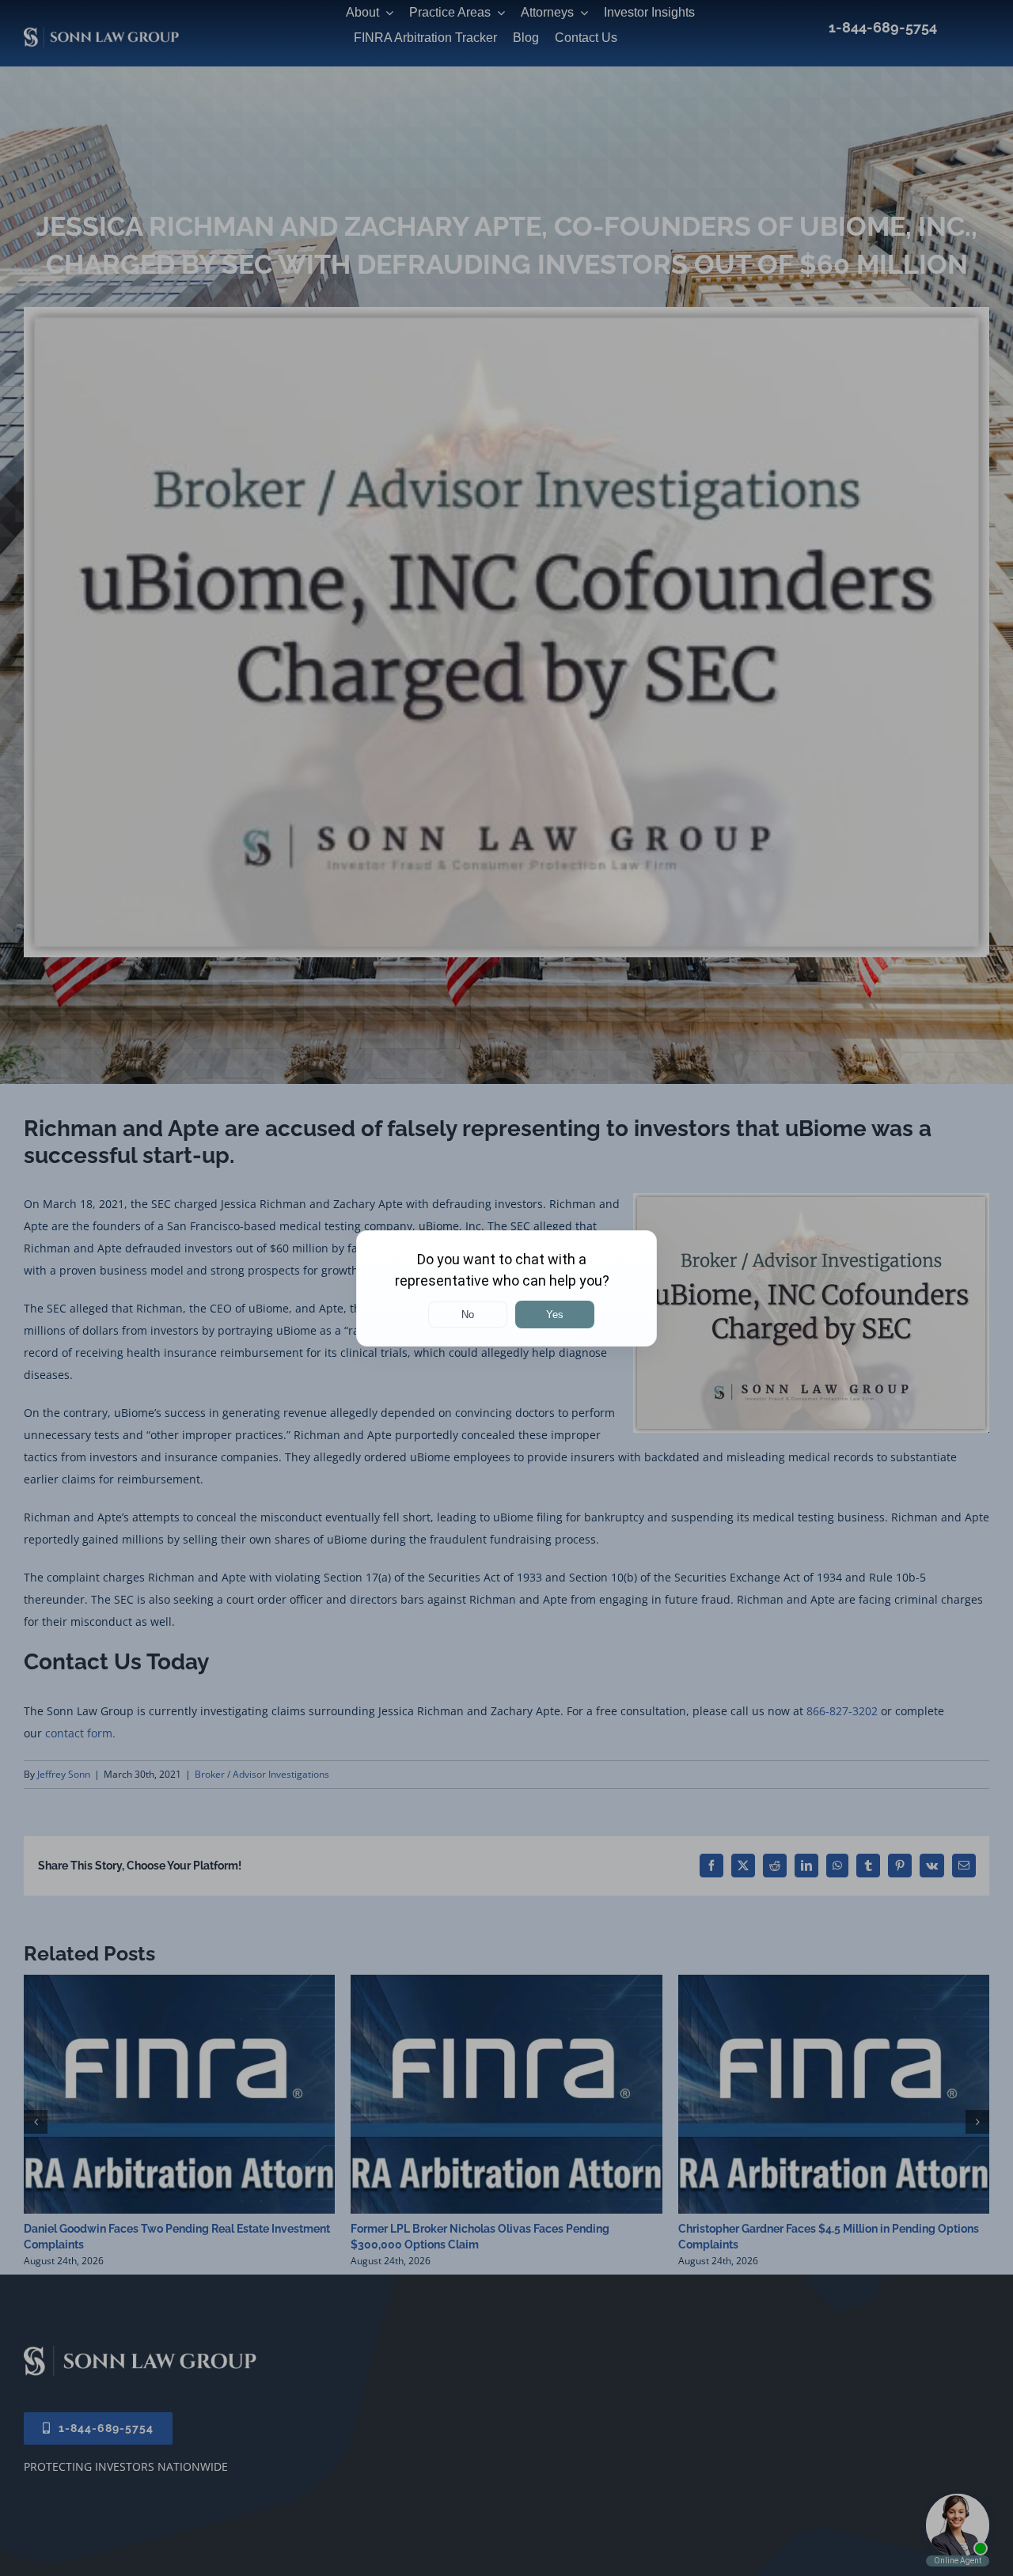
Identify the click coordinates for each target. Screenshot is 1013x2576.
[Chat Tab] (506, 1288)
